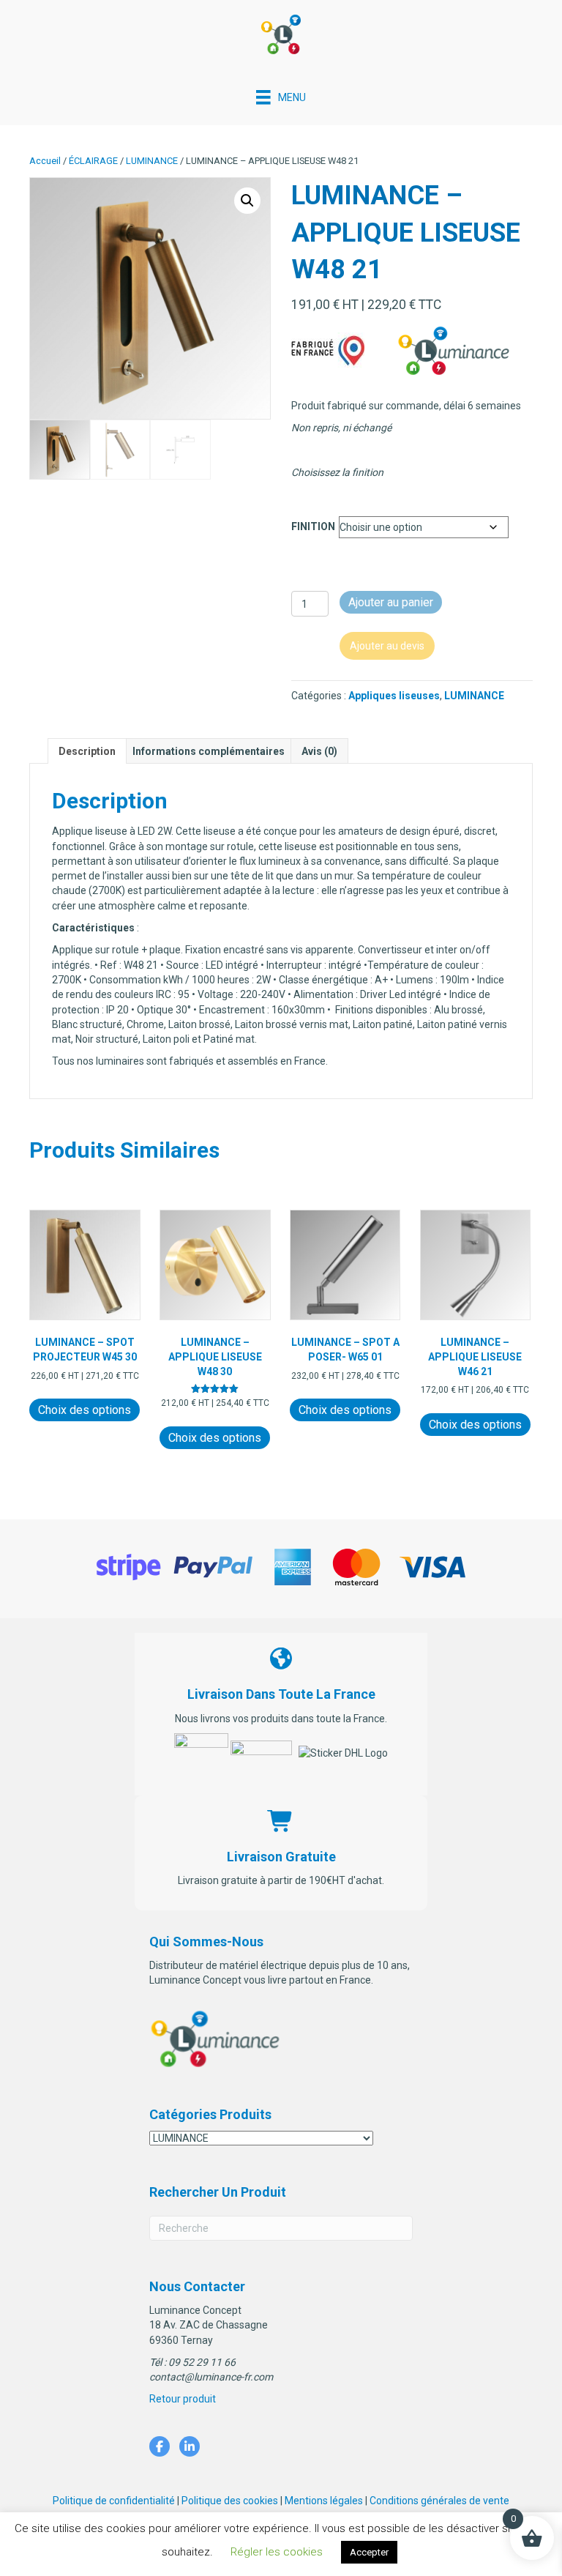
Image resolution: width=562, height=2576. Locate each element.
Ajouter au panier (391, 602)
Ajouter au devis (387, 646)
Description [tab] (87, 751)
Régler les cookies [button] (277, 2552)
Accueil (45, 161)
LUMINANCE (152, 161)
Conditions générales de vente (439, 2501)
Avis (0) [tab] (319, 751)
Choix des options (85, 1410)
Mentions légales (324, 2501)
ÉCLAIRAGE (93, 161)
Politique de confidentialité (114, 2501)
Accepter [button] (369, 2552)
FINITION (313, 526)
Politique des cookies (230, 2501)
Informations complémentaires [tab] (209, 751)
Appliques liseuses (394, 696)
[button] (247, 201)
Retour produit (183, 2399)
